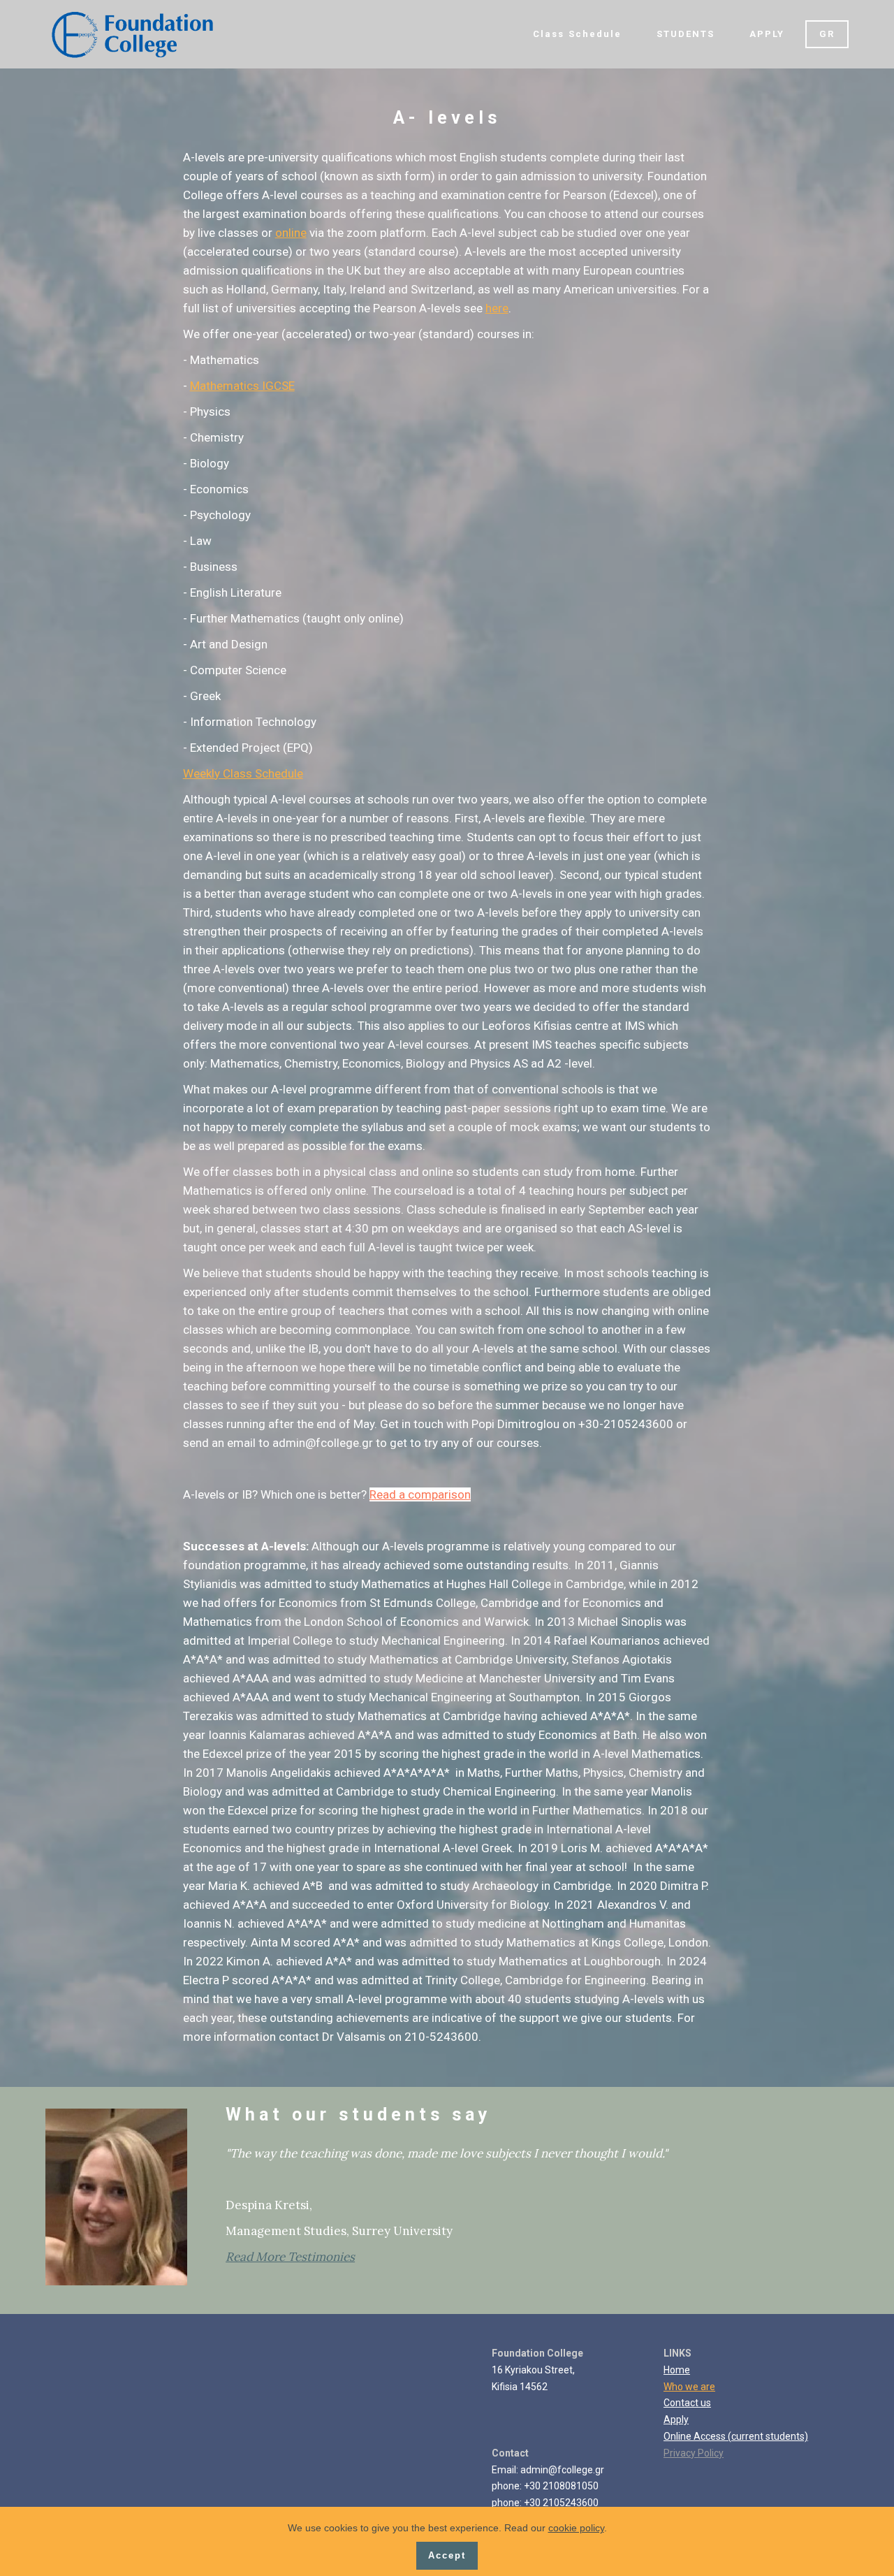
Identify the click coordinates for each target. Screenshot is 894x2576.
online (291, 233)
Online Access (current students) (736, 2436)
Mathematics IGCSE (242, 386)
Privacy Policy (694, 2453)
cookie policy (576, 2528)
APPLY (767, 34)
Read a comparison (420, 1494)
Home (677, 2370)
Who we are (689, 2387)
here (497, 308)
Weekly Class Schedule (243, 773)
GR (827, 34)
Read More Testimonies (290, 2257)
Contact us (687, 2403)
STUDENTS (686, 34)
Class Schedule (577, 34)
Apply (676, 2419)
